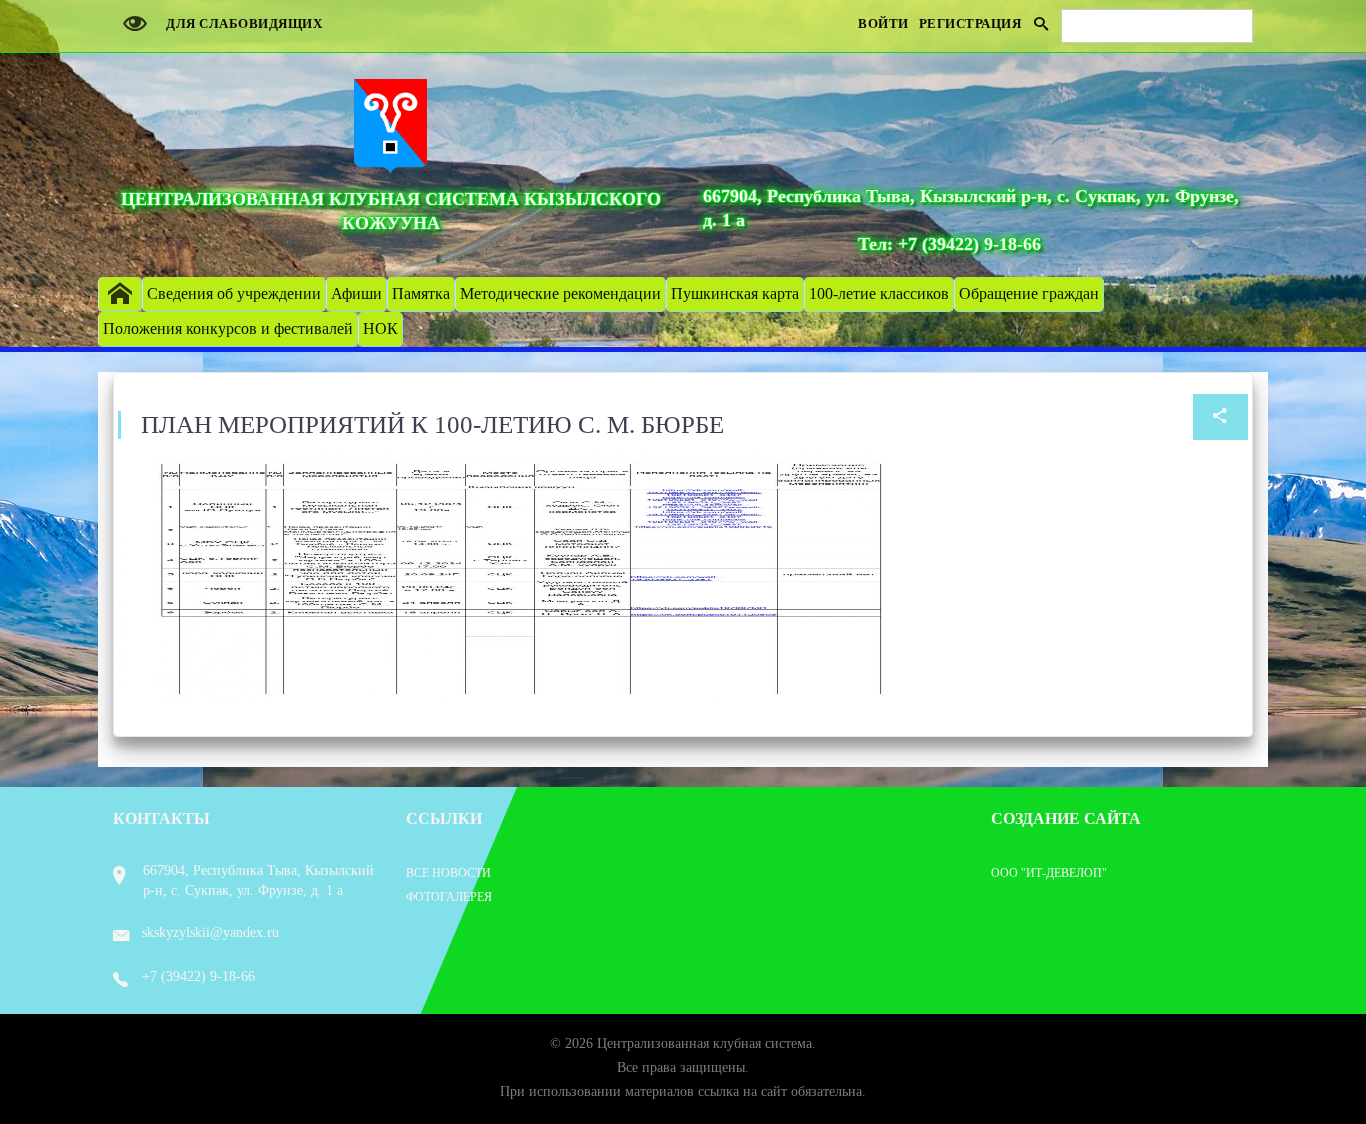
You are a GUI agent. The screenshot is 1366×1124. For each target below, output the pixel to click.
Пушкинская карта (735, 293)
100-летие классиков (879, 293)
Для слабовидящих (242, 23)
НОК (380, 328)
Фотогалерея (449, 897)
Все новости (448, 873)
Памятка (421, 293)
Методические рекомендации (560, 293)
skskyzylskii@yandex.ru (210, 932)
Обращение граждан (1029, 293)
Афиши (356, 293)
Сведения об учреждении (234, 293)
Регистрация (970, 23)
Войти (883, 23)
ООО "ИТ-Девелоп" (1049, 873)
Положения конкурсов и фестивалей (228, 328)
